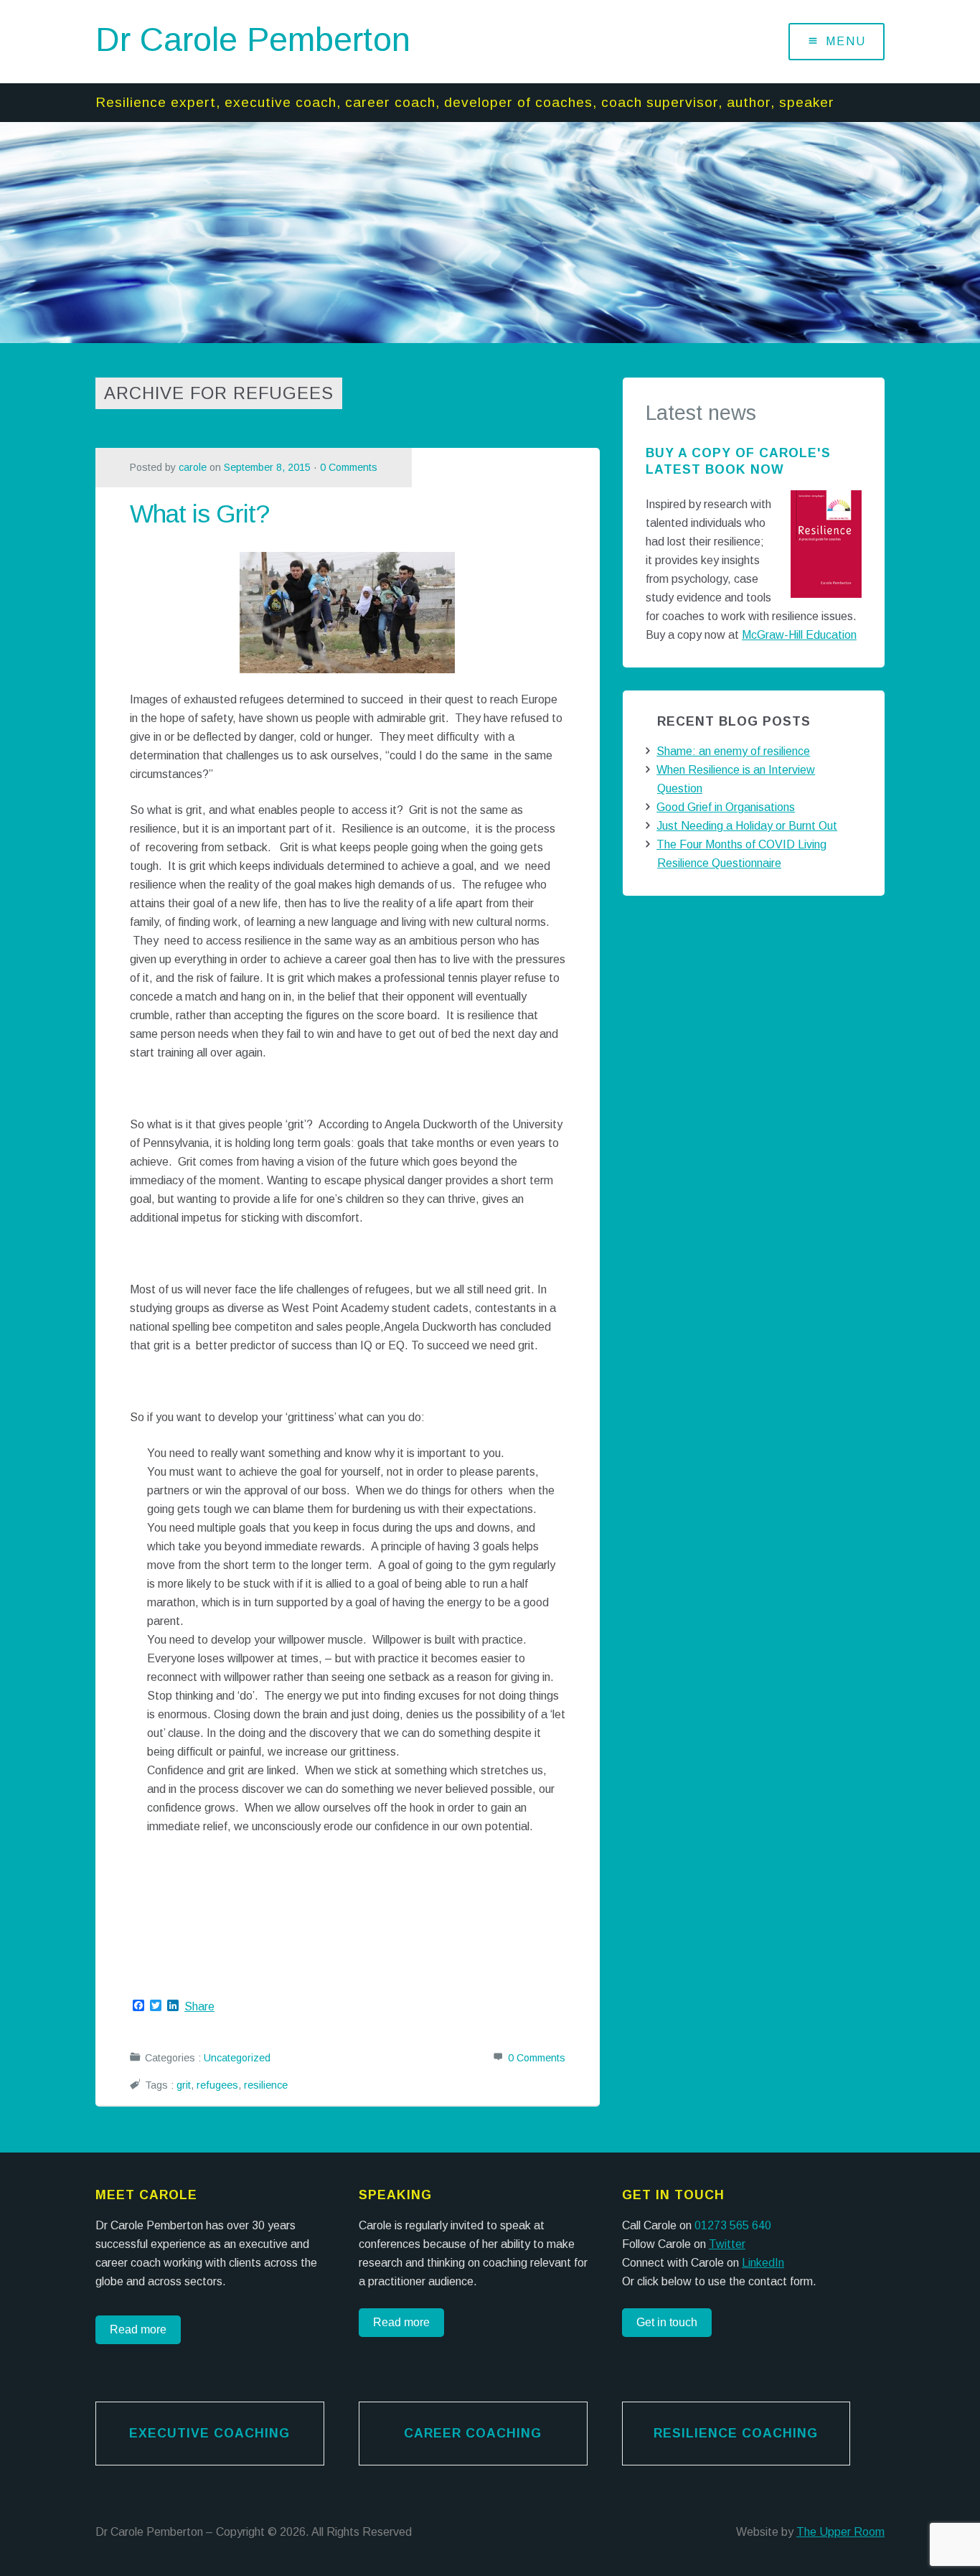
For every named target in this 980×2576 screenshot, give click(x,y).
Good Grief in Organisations (726, 807)
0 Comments (349, 467)
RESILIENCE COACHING (736, 2433)
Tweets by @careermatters (693, 928)
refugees (217, 2085)
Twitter (727, 2244)
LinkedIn (763, 2263)
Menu (846, 41)
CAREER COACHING (473, 2433)
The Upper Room (840, 2532)
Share (199, 2007)
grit (184, 2085)
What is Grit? (199, 514)
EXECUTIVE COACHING (209, 2433)
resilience (266, 2085)
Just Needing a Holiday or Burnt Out (747, 826)
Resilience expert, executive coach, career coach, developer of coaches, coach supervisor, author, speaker (465, 102)
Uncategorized (237, 2058)
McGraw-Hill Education (799, 635)
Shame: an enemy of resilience (733, 751)
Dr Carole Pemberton (253, 39)
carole (193, 467)
